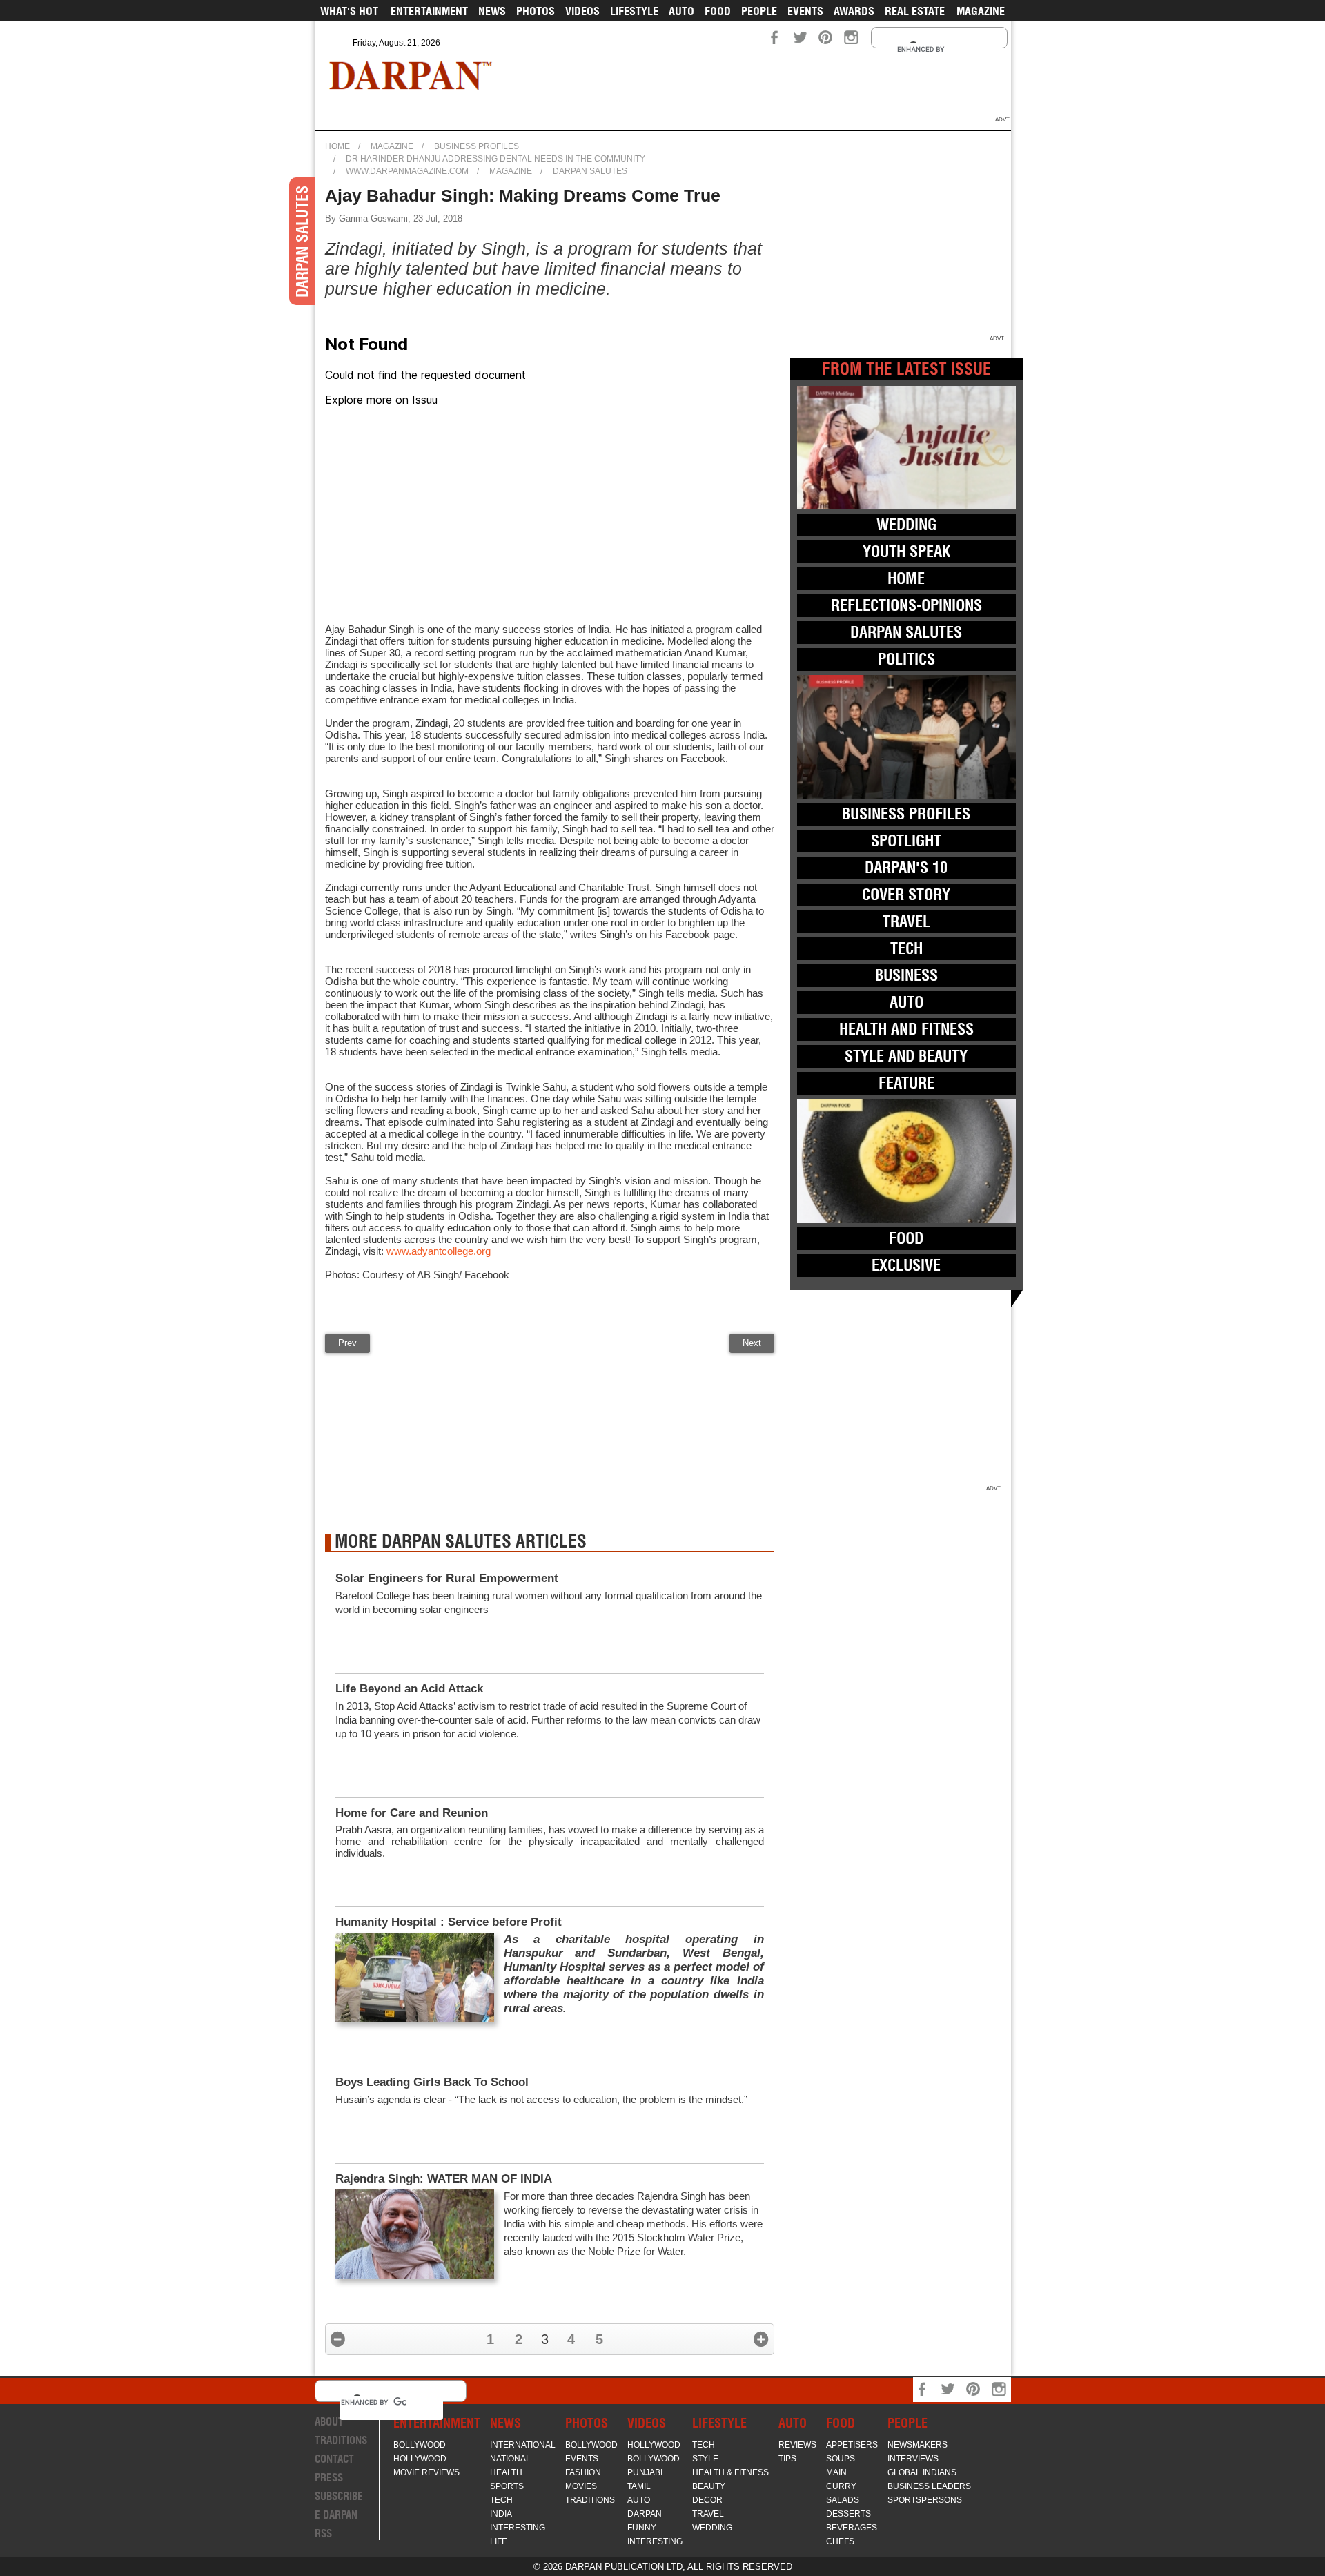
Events (805, 11)
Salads (843, 2500)
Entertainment (429, 11)
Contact (334, 2459)
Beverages (852, 2528)
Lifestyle (634, 11)
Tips (787, 2459)
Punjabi (645, 2472)
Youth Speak (906, 552)
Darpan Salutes (590, 171)
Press (329, 2478)
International (523, 2445)
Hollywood (420, 2459)
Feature (906, 1083)
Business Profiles (477, 146)
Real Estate (915, 11)
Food (718, 11)
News (492, 11)
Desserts (848, 2514)
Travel (906, 921)
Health (506, 2472)
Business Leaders (929, 2486)
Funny (642, 2528)
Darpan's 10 (906, 868)
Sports (507, 2486)
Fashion (583, 2472)
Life (499, 2541)
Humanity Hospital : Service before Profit (449, 1922)
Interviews (913, 2459)
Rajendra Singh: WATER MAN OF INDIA (444, 2179)
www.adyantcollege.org (439, 1251)
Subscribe (339, 2496)
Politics (906, 659)
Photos (536, 11)
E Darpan (336, 2515)
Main (836, 2472)
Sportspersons (925, 2500)
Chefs (840, 2541)
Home (337, 146)
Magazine (981, 11)
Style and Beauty (906, 1056)
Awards (854, 11)
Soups (841, 2459)
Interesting (518, 2528)
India (501, 2514)
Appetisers (852, 2445)
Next (752, 1343)
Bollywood (420, 2445)
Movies (581, 2486)
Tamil (639, 2486)
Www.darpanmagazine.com (407, 171)
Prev (347, 1343)
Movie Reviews (426, 2472)
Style (705, 2459)
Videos (582, 11)
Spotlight (906, 841)
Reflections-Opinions (906, 605)
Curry (841, 2486)
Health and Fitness (906, 1029)
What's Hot (349, 11)
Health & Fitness (730, 2472)
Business (906, 975)
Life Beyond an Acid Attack (409, 1689)
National (510, 2459)
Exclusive (906, 1265)
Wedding (906, 525)
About (329, 2422)
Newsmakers (917, 2445)
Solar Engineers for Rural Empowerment (447, 1578)
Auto (681, 11)
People (759, 11)
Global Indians (922, 2472)
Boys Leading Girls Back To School (432, 2082)
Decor (707, 2500)
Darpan (645, 2514)
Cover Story (906, 895)
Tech (906, 948)
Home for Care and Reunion (412, 1813)
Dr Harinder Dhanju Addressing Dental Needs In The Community (495, 159)
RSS (323, 2534)
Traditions (341, 2440)
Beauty (709, 2486)
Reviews (797, 2445)
